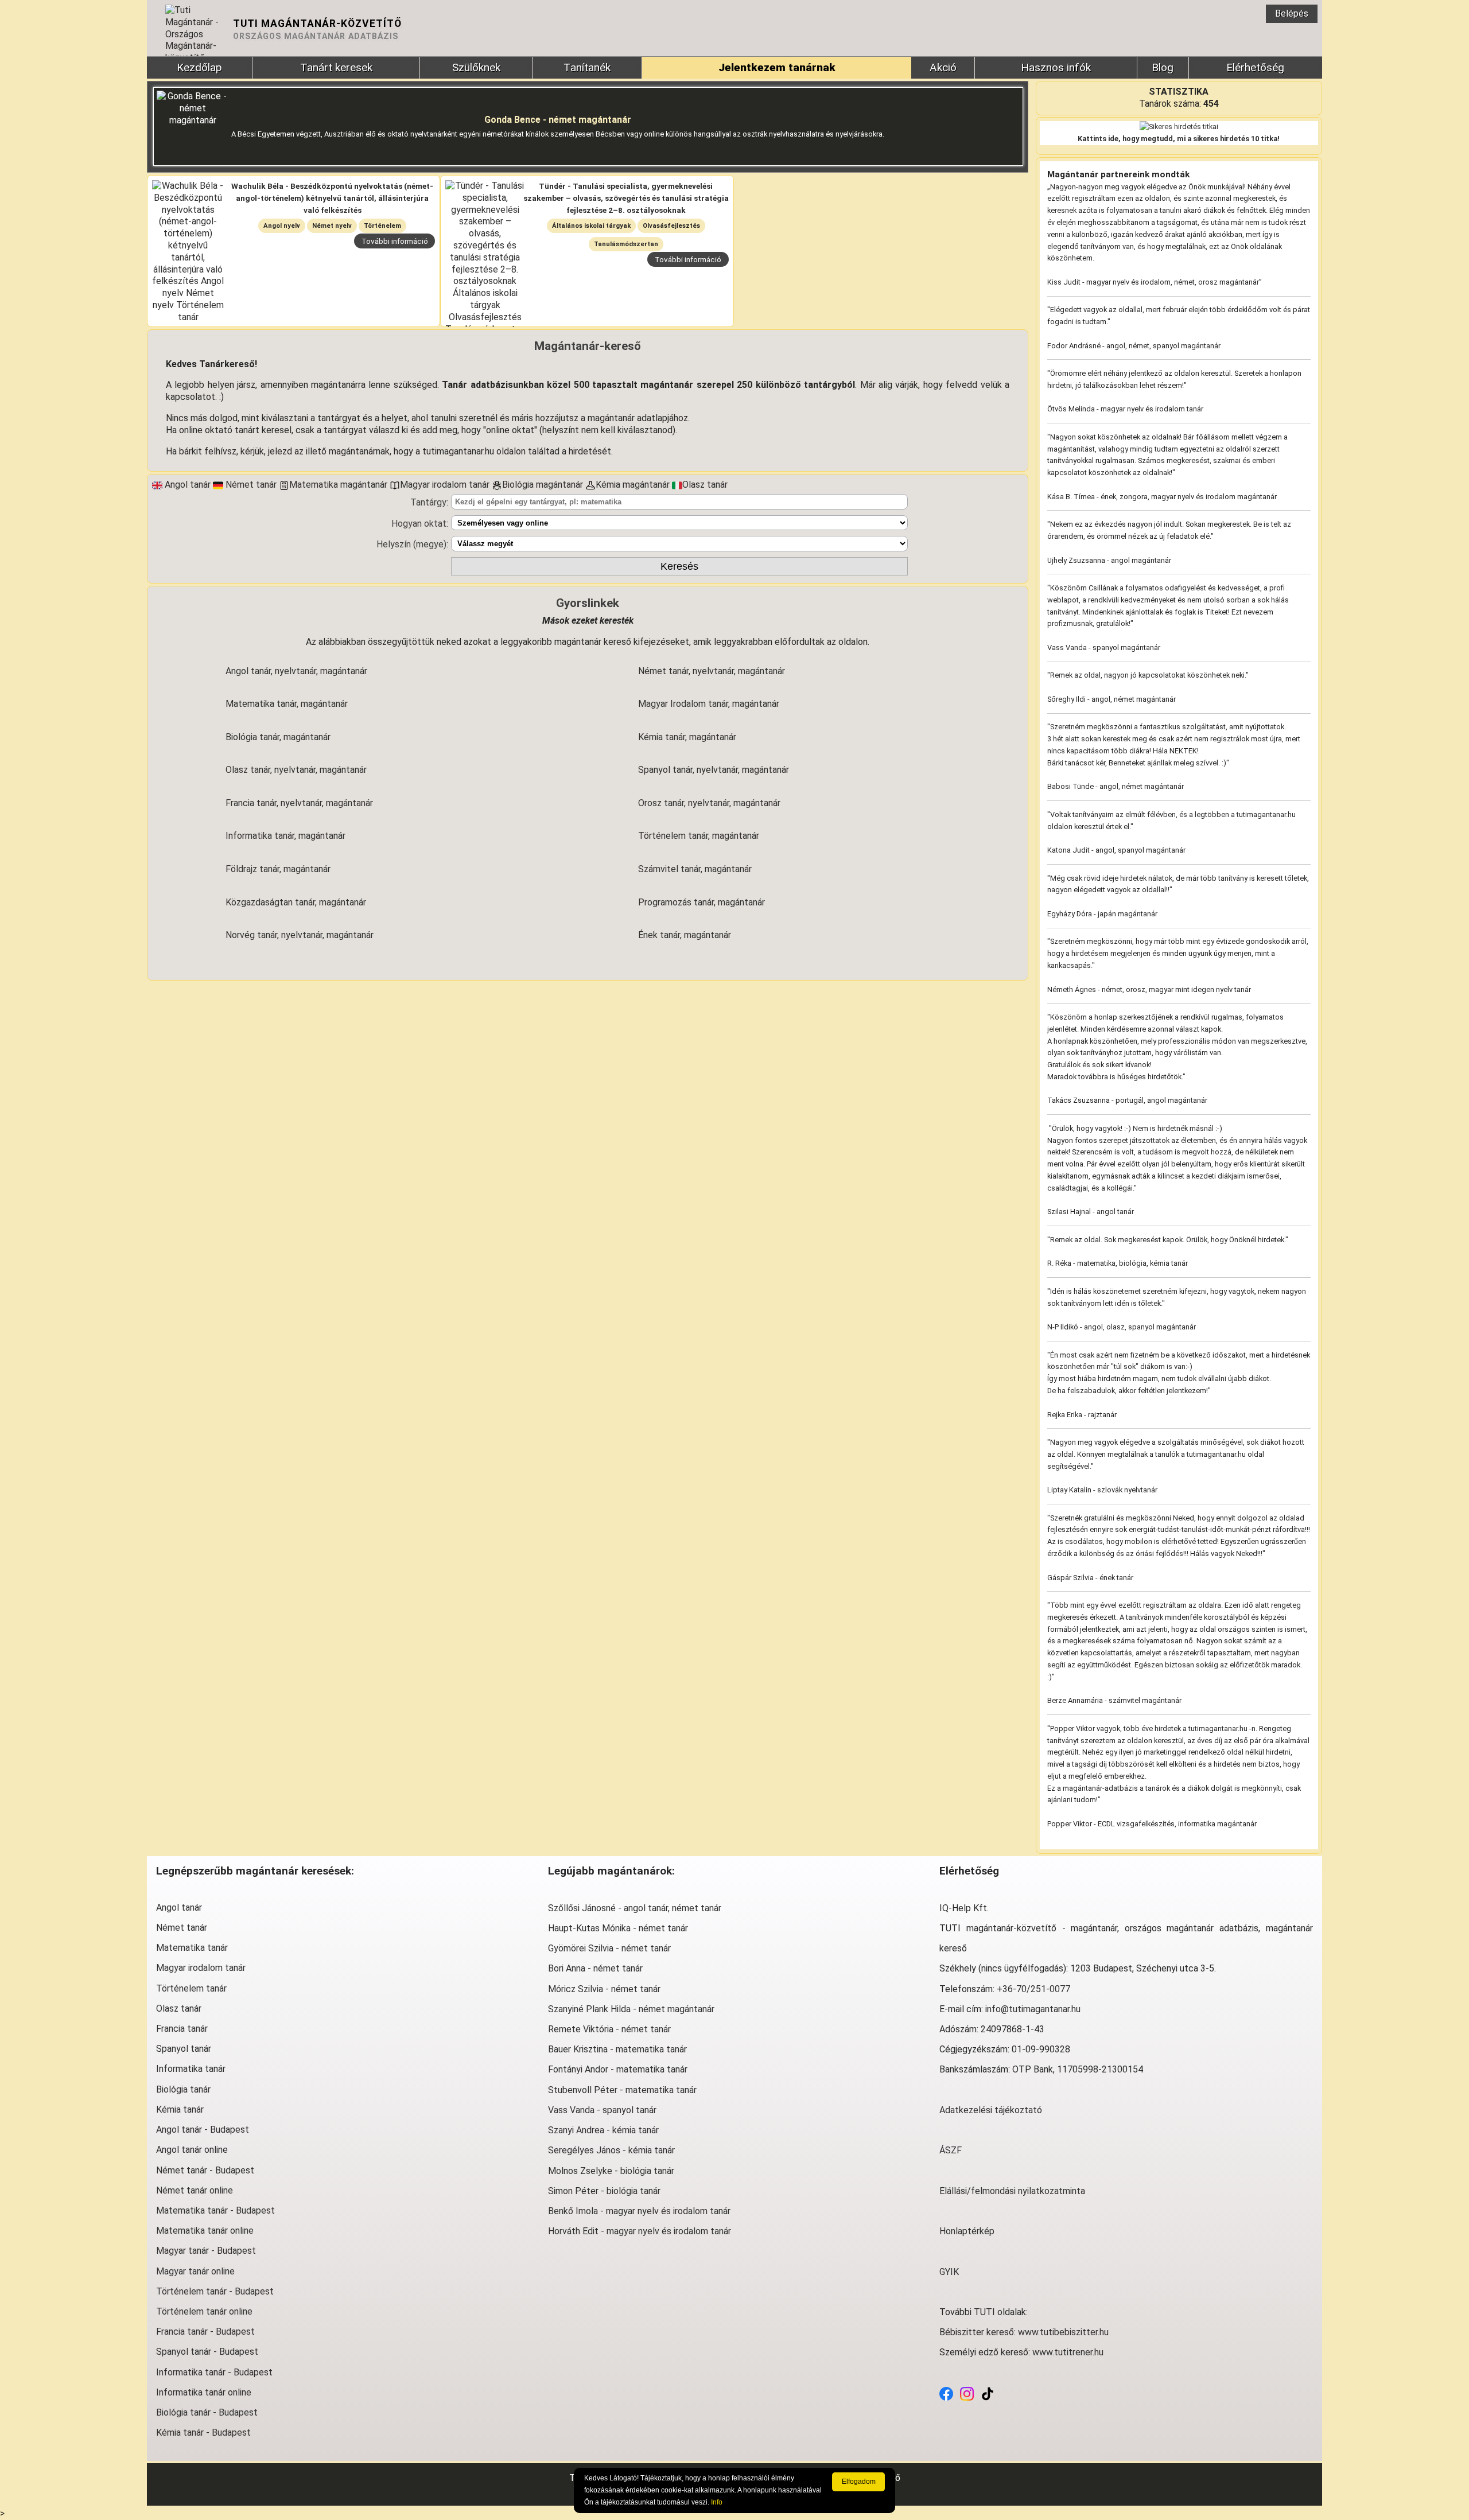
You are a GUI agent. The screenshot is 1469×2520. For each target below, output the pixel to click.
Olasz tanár (179, 2008)
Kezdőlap (199, 67)
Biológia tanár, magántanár (278, 737)
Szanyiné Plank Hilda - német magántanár (631, 2009)
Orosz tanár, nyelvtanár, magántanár (709, 803)
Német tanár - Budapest (205, 2170)
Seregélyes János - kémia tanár (611, 2150)
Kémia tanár (180, 2109)
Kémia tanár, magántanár (687, 737)
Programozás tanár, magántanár (702, 902)
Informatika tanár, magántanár (285, 836)
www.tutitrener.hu (1068, 2352)
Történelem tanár (191, 1988)
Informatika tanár (191, 2069)
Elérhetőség (1255, 67)
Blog (1163, 67)
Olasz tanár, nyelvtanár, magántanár (296, 770)
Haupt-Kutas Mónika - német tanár (618, 1928)
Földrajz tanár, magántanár (278, 869)
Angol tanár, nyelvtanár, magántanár (296, 671)
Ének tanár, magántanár (685, 935)
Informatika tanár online (204, 2392)
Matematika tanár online (205, 2231)
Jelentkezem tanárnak (777, 67)
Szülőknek (476, 67)
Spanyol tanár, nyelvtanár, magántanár (714, 770)
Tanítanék (587, 67)
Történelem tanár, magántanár (699, 836)
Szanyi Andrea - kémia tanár (603, 2130)
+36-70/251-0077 (1033, 1989)
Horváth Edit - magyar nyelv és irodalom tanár (640, 2231)
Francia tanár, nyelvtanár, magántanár (299, 803)
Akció (943, 67)
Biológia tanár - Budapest (207, 2412)
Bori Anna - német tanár (595, 1968)
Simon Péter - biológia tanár (604, 2191)
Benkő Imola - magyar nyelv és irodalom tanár (639, 2211)
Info (717, 2502)
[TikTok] (988, 2393)
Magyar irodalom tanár (201, 1968)
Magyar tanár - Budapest (206, 2251)
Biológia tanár (183, 2089)
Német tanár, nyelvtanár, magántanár (712, 671)
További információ (395, 241)
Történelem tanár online (204, 2311)
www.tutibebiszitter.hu (1063, 2332)
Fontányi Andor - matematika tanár (618, 2069)
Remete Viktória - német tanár (609, 2029)
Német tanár (182, 1928)
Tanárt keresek (336, 67)
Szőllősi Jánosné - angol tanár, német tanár (635, 1908)
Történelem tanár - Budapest (215, 2291)
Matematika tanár (192, 1948)
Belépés (1292, 13)
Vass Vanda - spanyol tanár (602, 2110)
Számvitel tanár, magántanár (695, 869)
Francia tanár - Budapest (205, 2332)
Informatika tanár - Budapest (214, 2372)
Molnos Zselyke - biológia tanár (611, 2171)
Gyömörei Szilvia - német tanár (609, 1948)
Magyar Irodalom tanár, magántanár (709, 704)
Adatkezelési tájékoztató (991, 2110)
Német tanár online (195, 2190)
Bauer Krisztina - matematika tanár (617, 2049)
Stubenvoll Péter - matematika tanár (622, 2090)
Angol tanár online (192, 2150)
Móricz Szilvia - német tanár (604, 1989)
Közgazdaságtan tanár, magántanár (296, 902)
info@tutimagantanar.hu (1033, 2009)
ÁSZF (951, 2150)
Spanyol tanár (184, 2049)
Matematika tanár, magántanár (287, 704)
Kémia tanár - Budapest (203, 2432)
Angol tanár (179, 1907)
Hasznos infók (1056, 67)
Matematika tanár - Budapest (215, 2210)
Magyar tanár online (195, 2271)
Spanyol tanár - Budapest (207, 2352)
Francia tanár (182, 2029)
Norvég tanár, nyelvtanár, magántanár (300, 935)
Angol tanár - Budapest (203, 2130)
